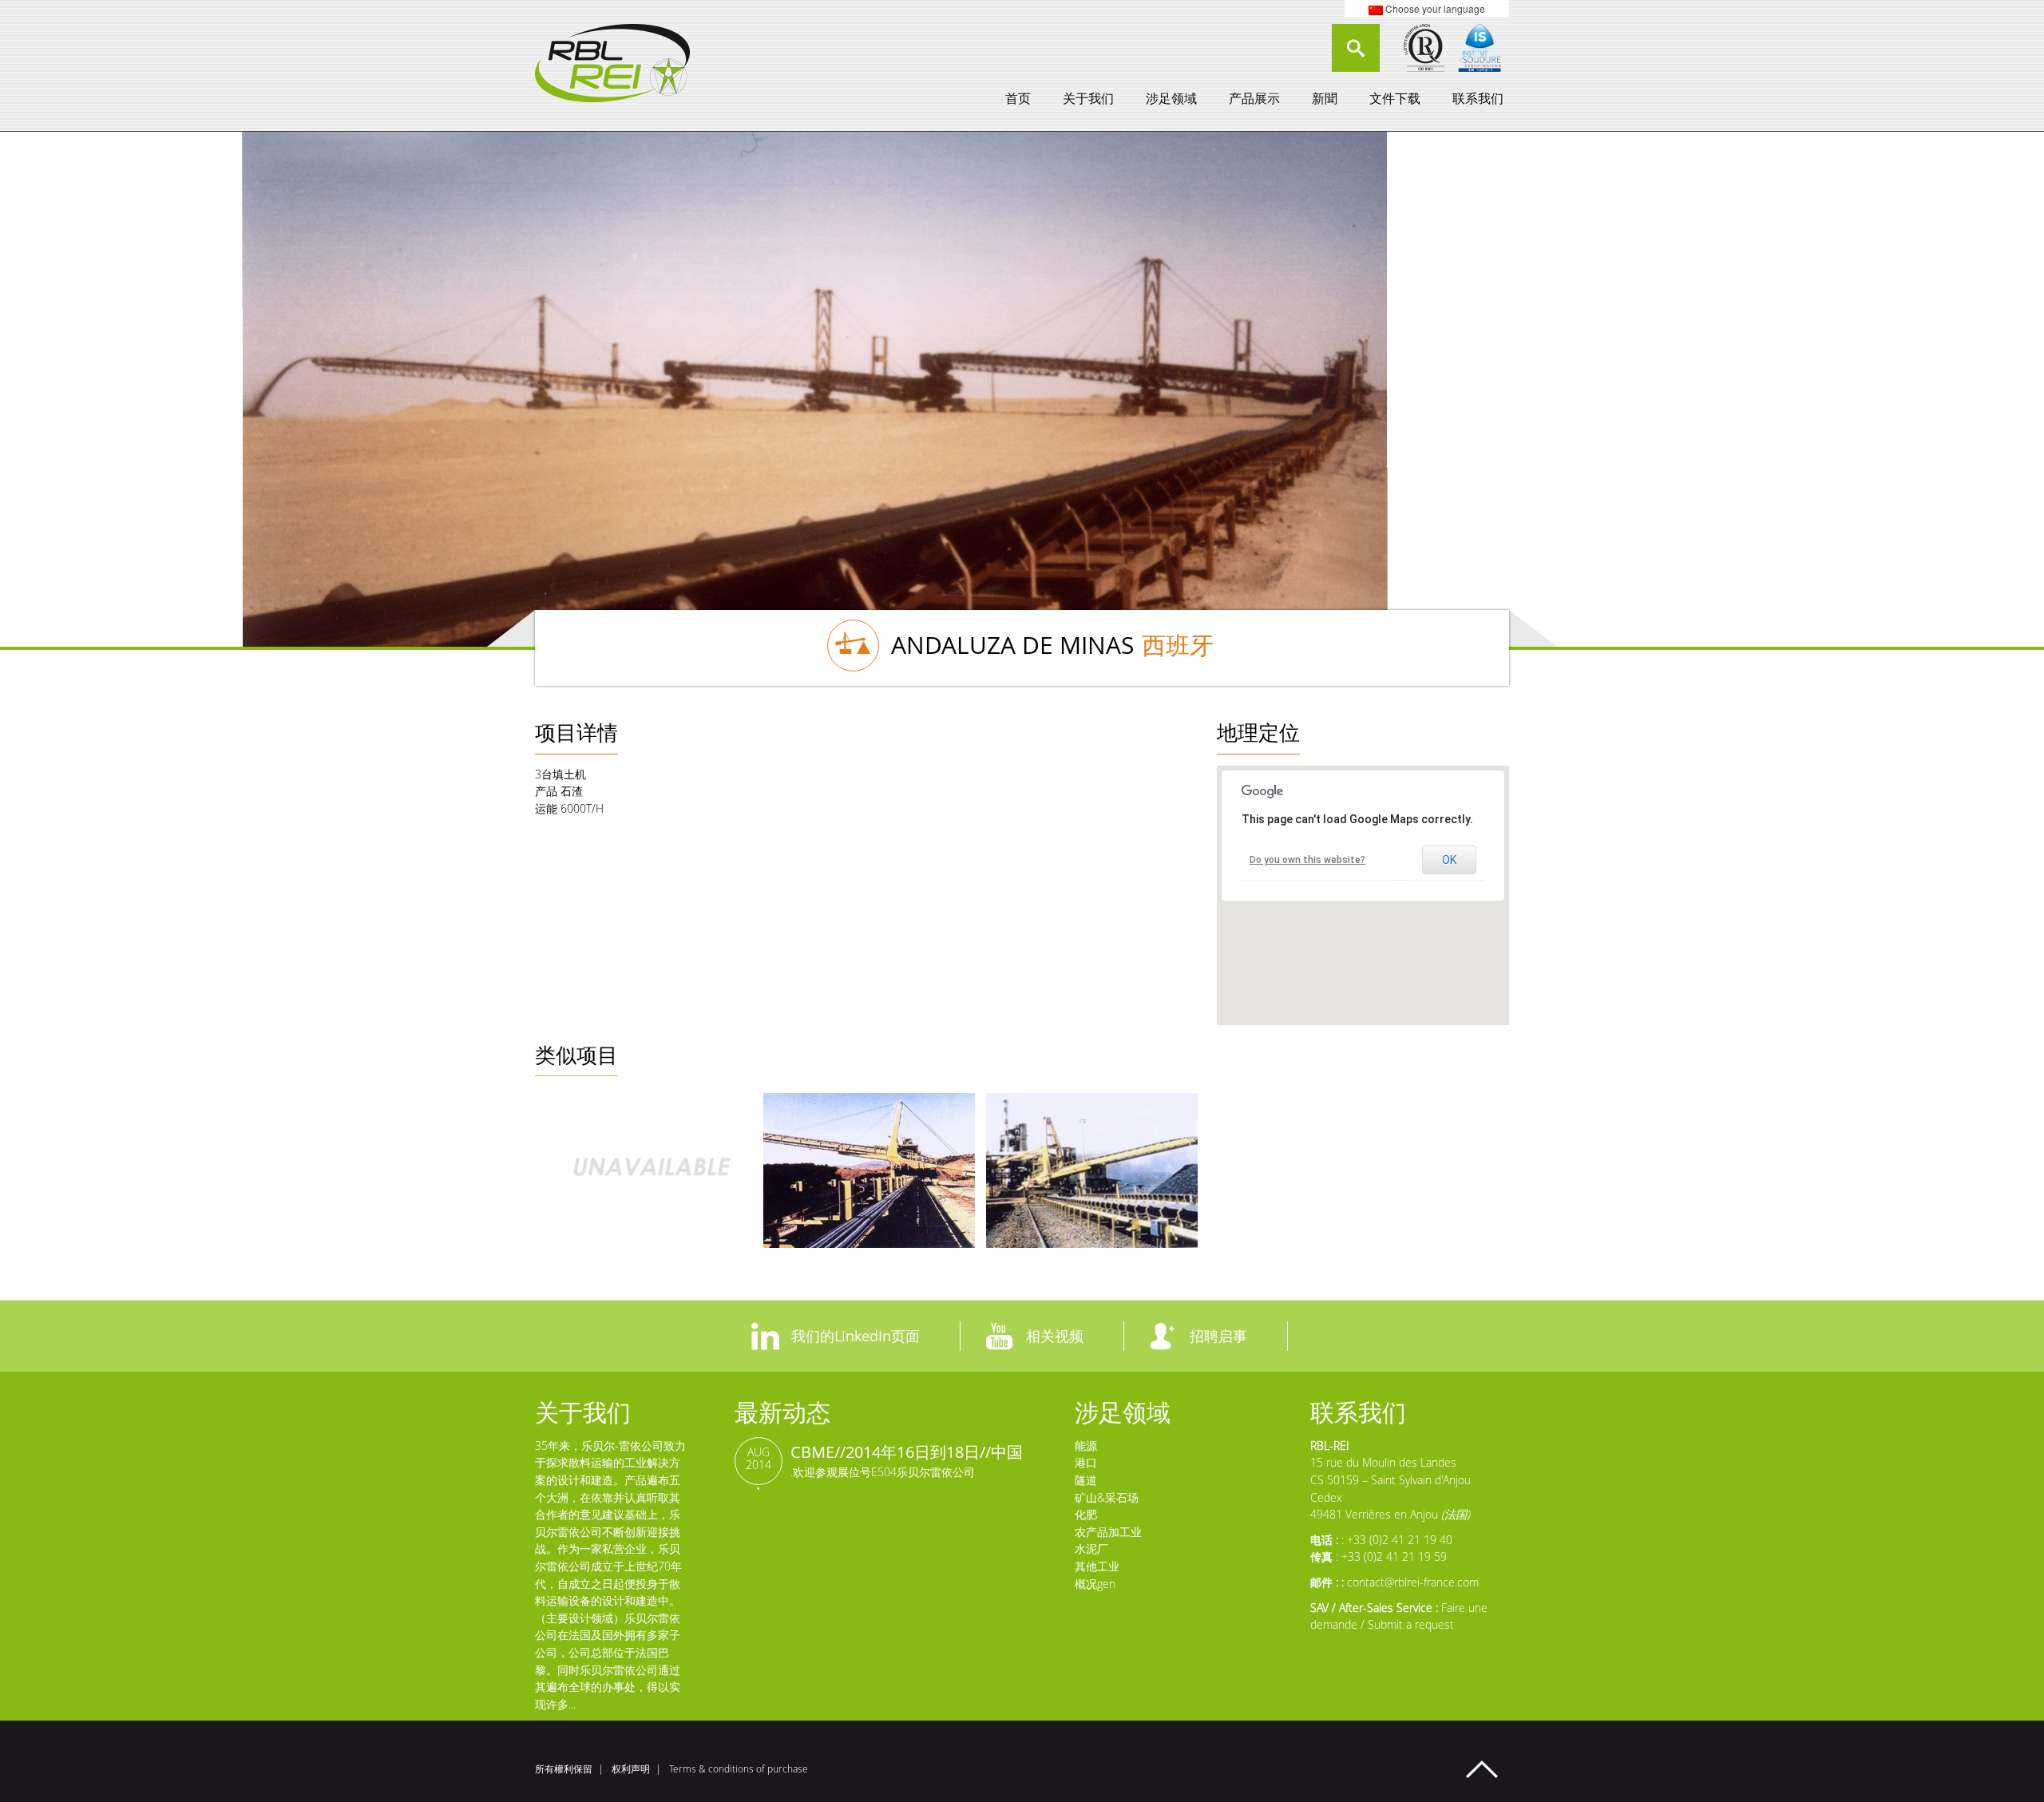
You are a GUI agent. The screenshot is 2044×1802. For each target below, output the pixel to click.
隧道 (1086, 1480)
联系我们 (1478, 98)
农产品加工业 (1108, 1532)
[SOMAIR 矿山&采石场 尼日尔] (1092, 1170)
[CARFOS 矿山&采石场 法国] (646, 1170)
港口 (1086, 1462)
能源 (1086, 1446)
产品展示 (1254, 98)
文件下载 (1395, 98)
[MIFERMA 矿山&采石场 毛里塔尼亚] (869, 1170)
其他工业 (1097, 1566)
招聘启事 (1218, 1336)
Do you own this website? (1307, 860)
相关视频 (1055, 1336)
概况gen (1095, 1584)
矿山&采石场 (1107, 1497)
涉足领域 (1171, 98)
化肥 (1086, 1514)
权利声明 (631, 1769)
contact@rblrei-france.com (1413, 1582)
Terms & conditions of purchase (739, 1769)
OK (1449, 860)
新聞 (1325, 98)
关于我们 (1088, 98)
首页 (1018, 98)
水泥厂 (1091, 1549)
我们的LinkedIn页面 (856, 1336)
